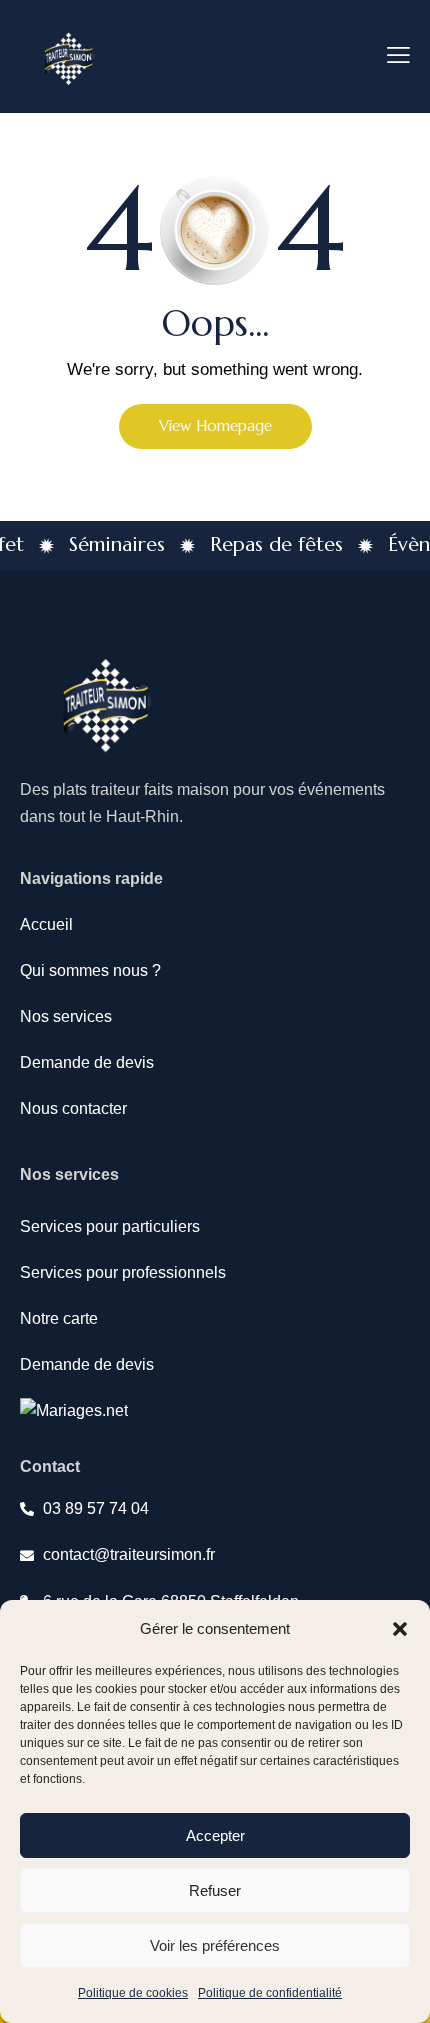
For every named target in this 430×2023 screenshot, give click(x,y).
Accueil (46, 924)
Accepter (215, 1835)
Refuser (215, 1890)
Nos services (66, 1016)
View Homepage (215, 425)
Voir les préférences (215, 1945)
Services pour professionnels (123, 1272)
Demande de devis (87, 1062)
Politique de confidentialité (270, 1993)
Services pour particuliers (110, 1226)
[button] (400, 1629)
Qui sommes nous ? (90, 970)
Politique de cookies (133, 1993)
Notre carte (59, 1318)
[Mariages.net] (74, 1410)
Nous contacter (73, 1108)
